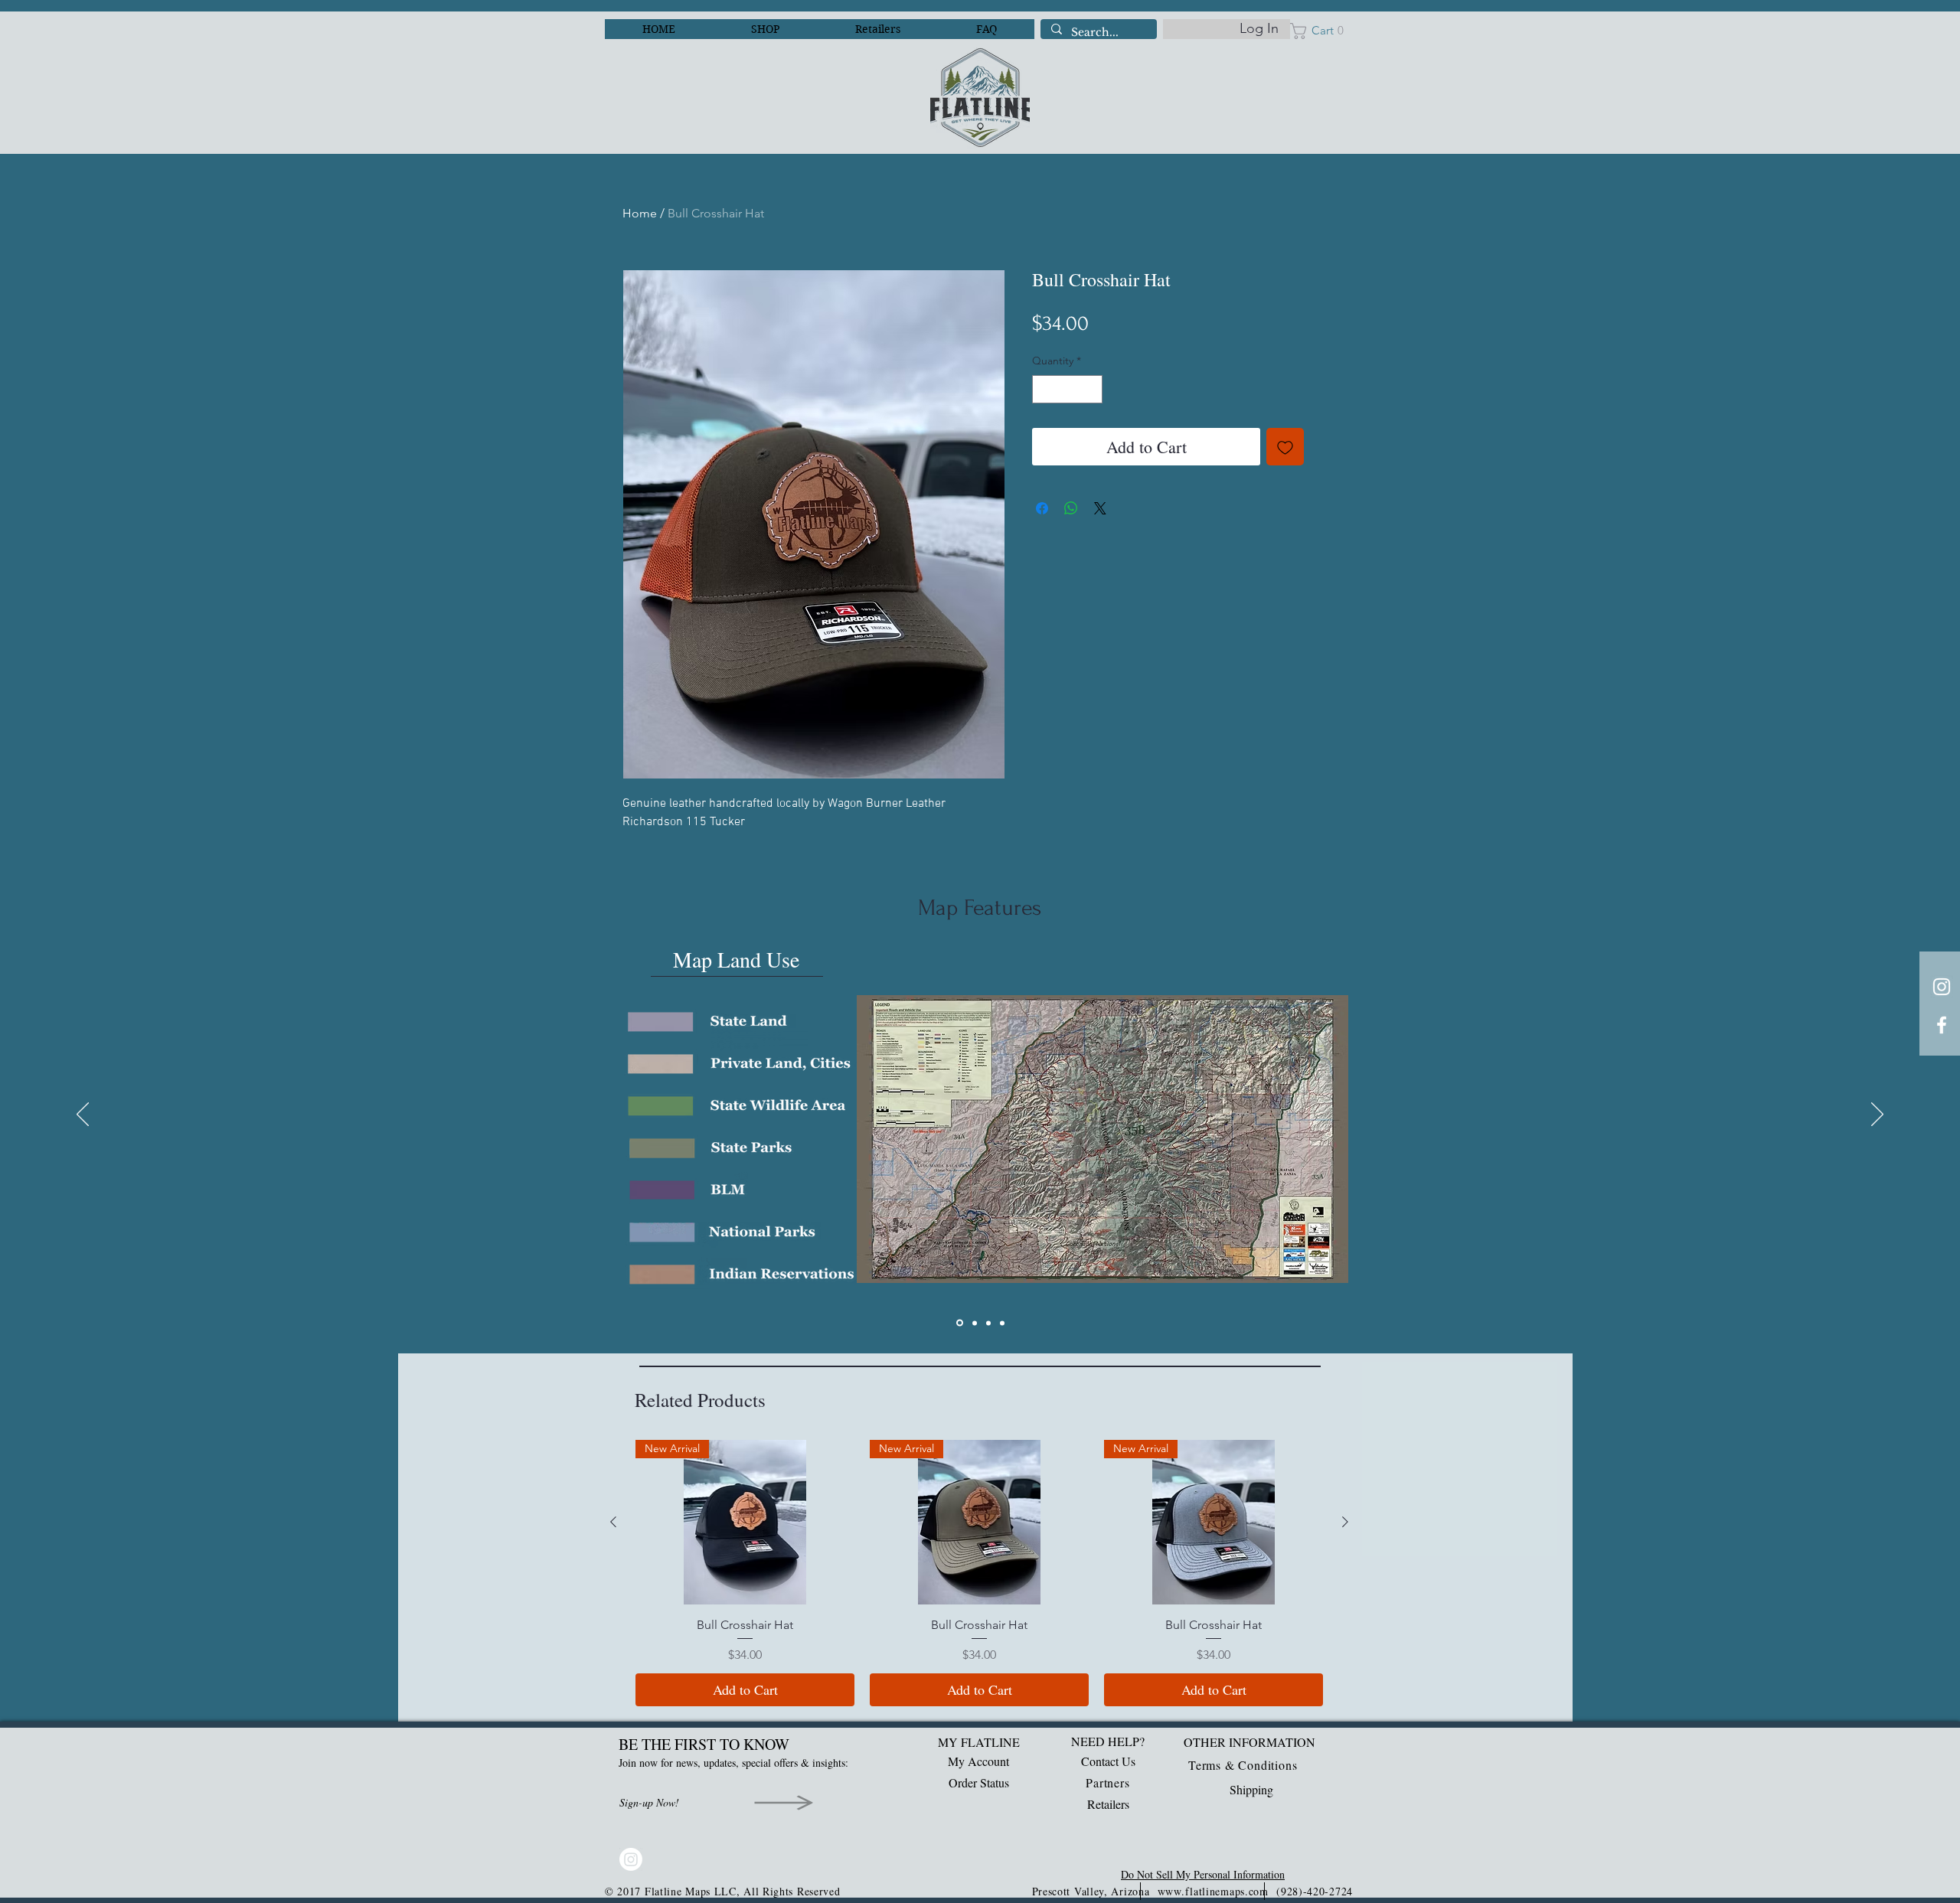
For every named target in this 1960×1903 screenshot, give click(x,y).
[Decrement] (1044, 389)
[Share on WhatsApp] (1071, 508)
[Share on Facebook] (1042, 508)
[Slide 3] (988, 1323)
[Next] (1877, 1115)
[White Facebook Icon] (1942, 1025)
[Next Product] (1345, 1522)
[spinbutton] (1067, 389)
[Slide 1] (960, 1323)
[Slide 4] (1002, 1323)
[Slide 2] (975, 1323)
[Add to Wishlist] (1285, 447)
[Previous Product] (613, 1522)
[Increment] (1091, 389)
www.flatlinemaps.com (1213, 1891)
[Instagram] (631, 1859)
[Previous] (83, 1115)
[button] (1321, 31)
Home (640, 213)
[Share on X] (1100, 508)
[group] (979, 1573)
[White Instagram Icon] (1942, 987)
